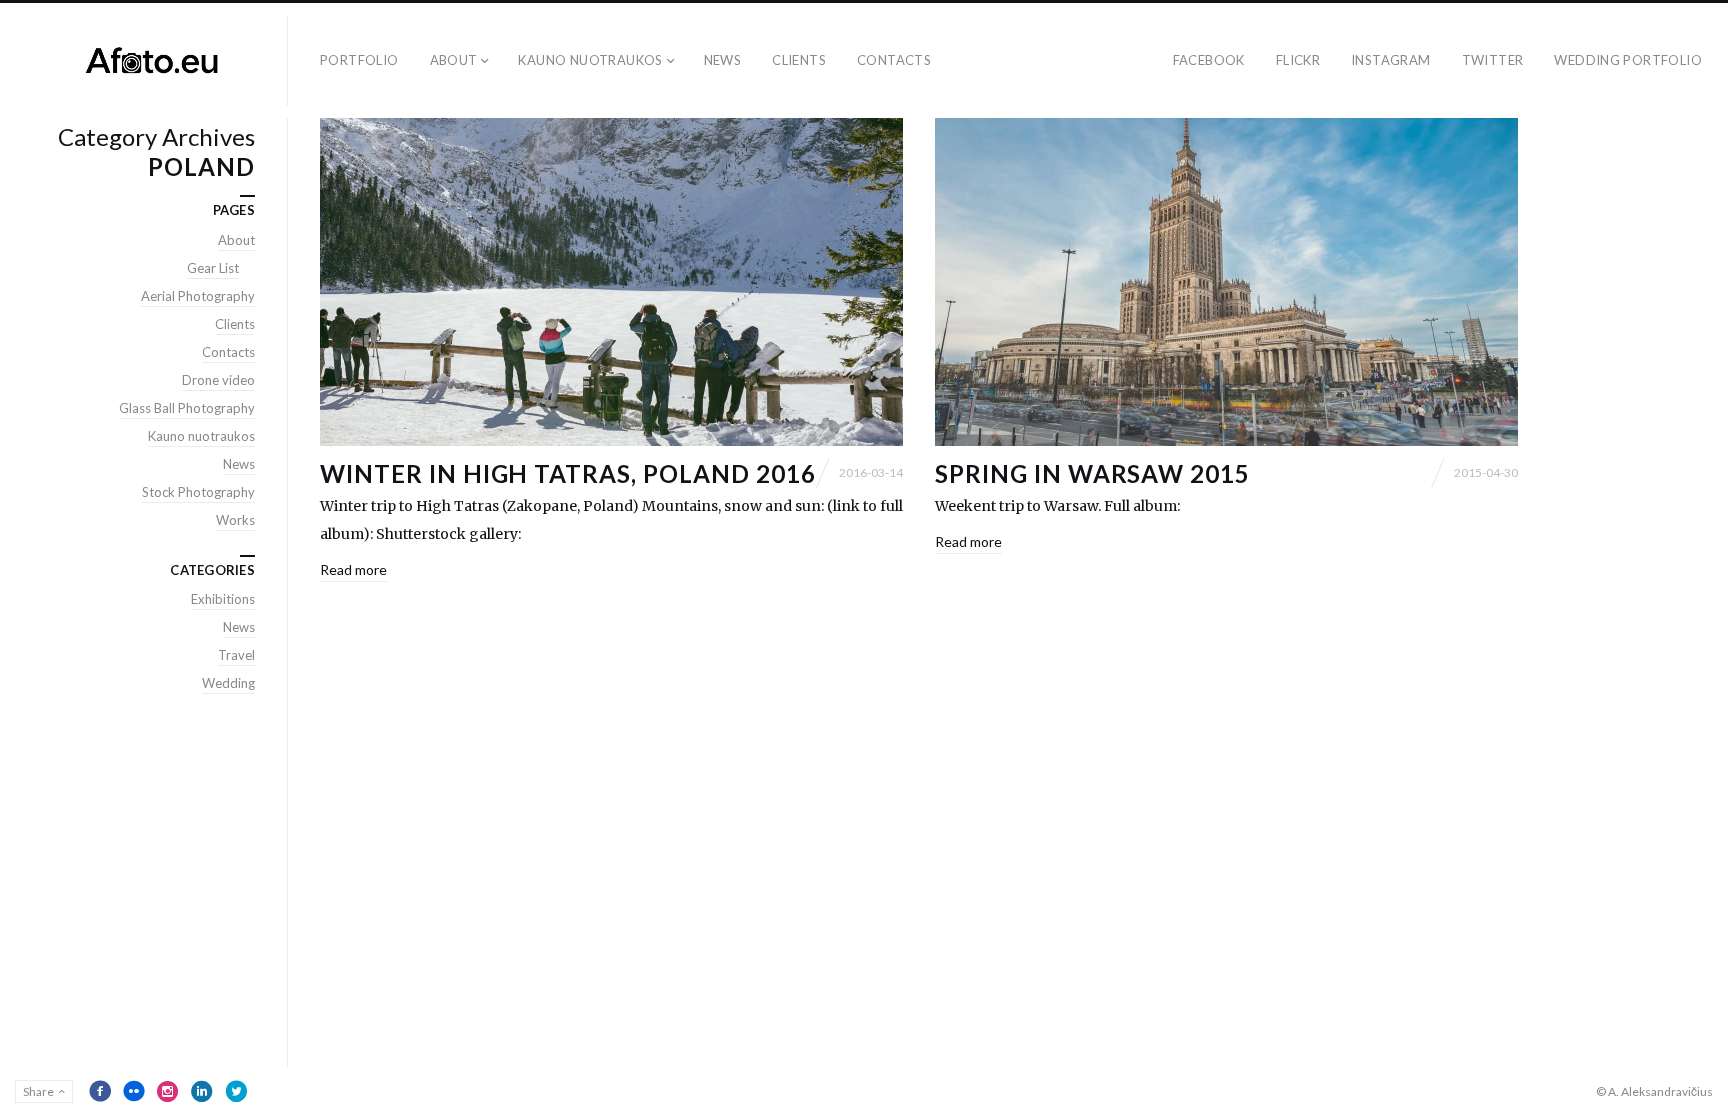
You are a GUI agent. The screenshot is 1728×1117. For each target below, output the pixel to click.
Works (235, 520)
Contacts (894, 60)
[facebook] (100, 1091)
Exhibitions (223, 599)
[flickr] (134, 1091)
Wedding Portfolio (1628, 60)
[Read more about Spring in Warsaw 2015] (1226, 282)
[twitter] (236, 1091)
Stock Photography (198, 492)
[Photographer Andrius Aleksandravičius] (151, 60)
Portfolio (359, 60)
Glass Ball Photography (187, 408)
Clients (799, 60)
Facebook (1209, 60)
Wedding (228, 683)
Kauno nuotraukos (590, 60)
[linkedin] (202, 1091)
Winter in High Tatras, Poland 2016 (568, 473)
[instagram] (168, 1091)
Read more (353, 569)
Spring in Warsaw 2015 (1092, 473)
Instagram (1391, 60)
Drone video (218, 380)
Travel (236, 655)
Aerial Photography (198, 296)
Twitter (1493, 60)
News (723, 60)
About (454, 60)
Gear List (213, 268)
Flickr (1298, 60)
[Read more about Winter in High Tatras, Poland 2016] (611, 282)
